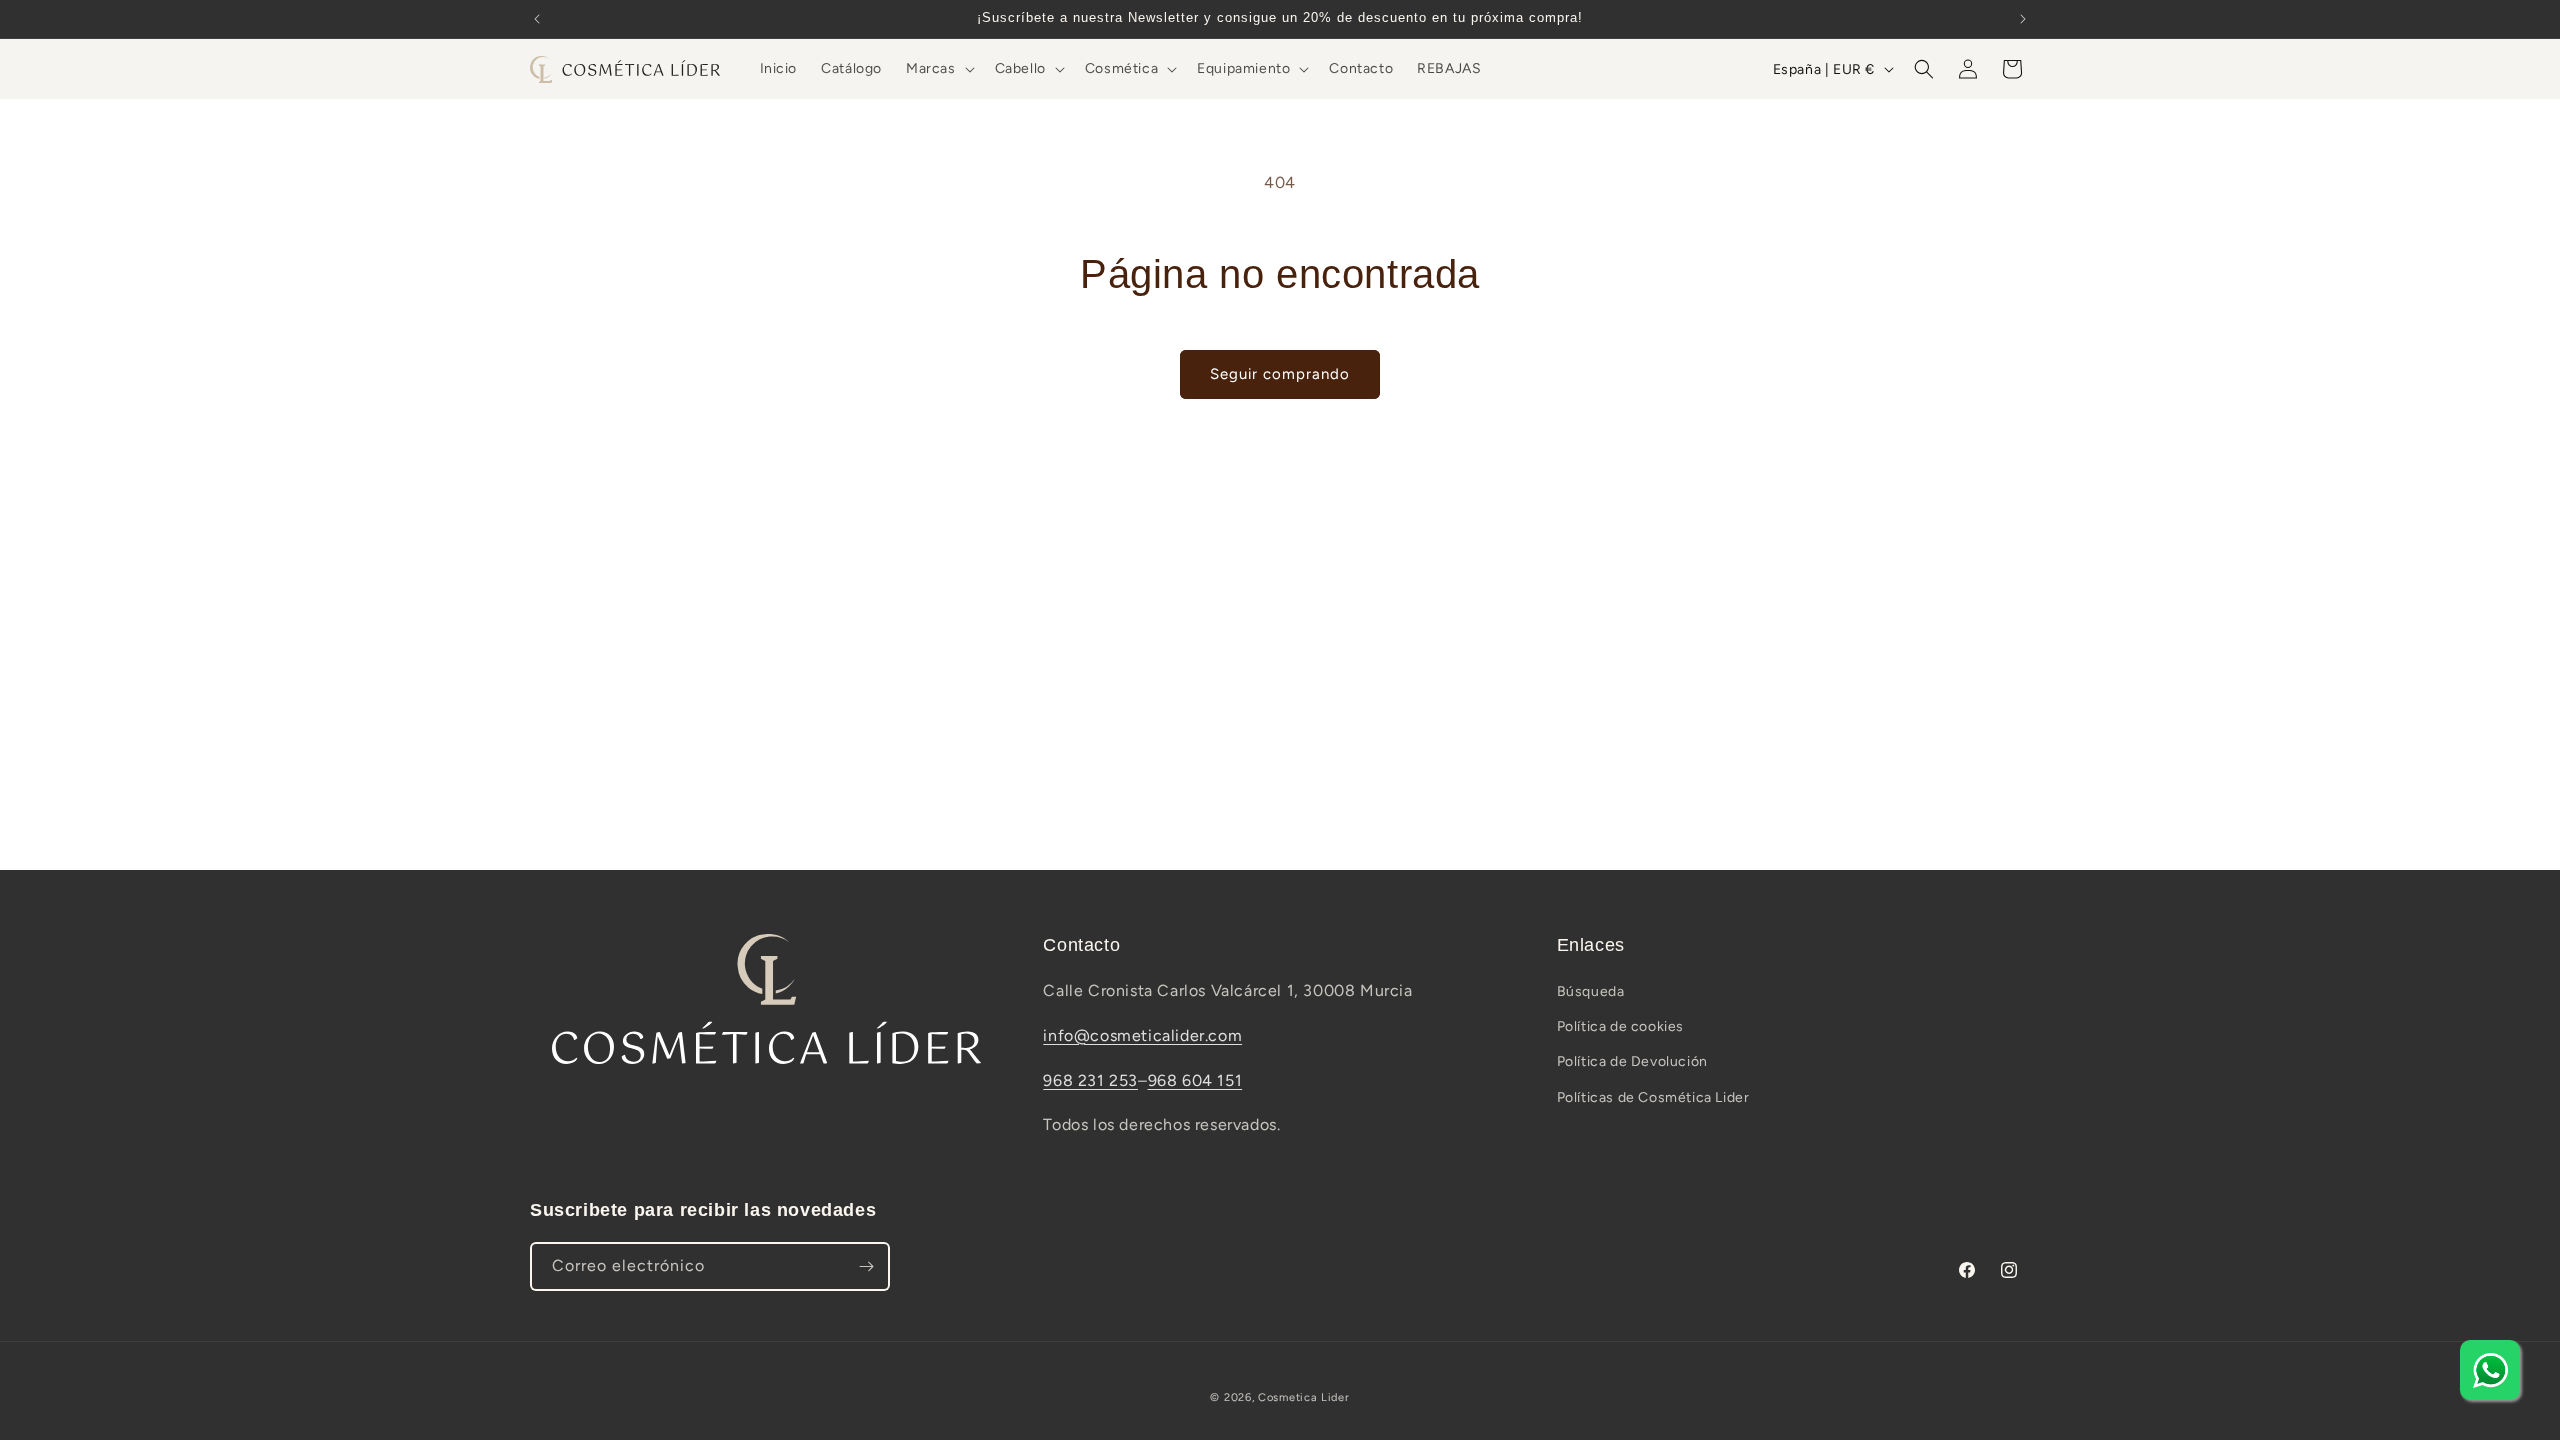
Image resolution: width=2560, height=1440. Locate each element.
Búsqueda (1591, 991)
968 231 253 (1090, 1080)
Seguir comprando (1280, 374)
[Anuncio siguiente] (2023, 19)
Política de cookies (1620, 1026)
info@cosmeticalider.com (1142, 1035)
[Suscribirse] (866, 1266)
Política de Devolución (1632, 1061)
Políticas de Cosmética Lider (1653, 1097)
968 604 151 (1195, 1080)
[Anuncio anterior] (537, 19)
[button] (938, 69)
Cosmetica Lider (1304, 1397)
